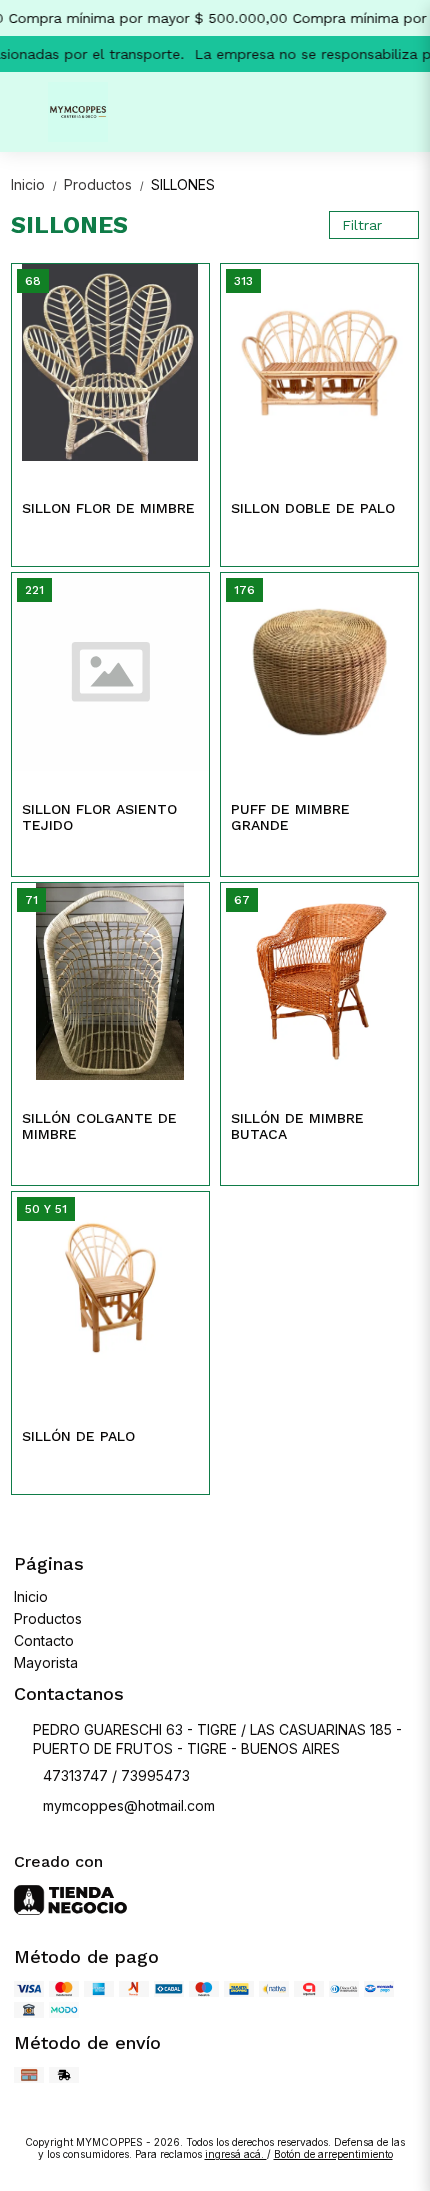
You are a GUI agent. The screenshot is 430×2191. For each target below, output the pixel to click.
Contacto (44, 1640)
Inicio (35, 184)
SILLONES (183, 184)
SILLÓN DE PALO (78, 1436)
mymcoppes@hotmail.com (129, 1805)
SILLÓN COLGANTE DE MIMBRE (99, 1126)
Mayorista (46, 1662)
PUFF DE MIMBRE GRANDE (290, 817)
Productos (105, 184)
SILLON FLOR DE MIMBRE (108, 508)
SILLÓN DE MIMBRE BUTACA (297, 1126)
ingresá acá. (236, 2154)
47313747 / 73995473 (116, 1775)
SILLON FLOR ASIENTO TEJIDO (99, 817)
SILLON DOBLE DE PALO (313, 508)
